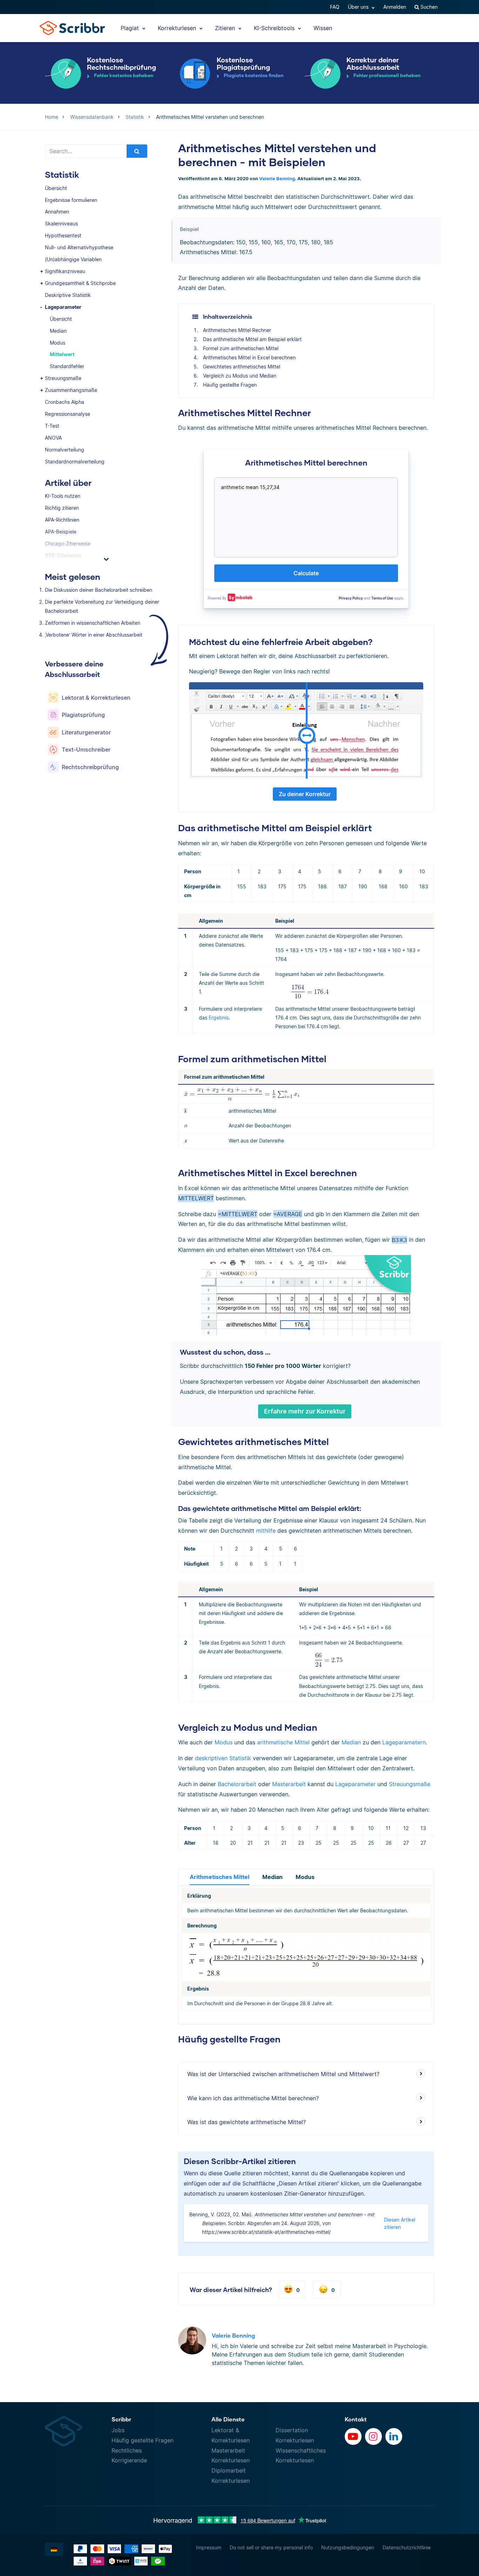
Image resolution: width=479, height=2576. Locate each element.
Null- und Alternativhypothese (79, 247)
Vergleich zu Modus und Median (240, 376)
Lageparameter (63, 307)
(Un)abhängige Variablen (73, 259)
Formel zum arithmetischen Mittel (241, 348)
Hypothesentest (63, 235)
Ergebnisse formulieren (71, 200)
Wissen (323, 28)
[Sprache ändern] (54, 2549)
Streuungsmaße (63, 378)
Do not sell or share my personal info (271, 2547)
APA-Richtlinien (62, 520)
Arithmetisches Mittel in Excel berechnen (249, 357)
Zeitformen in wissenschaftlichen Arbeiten (93, 623)
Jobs (118, 2430)
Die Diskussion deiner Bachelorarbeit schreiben (99, 590)
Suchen (428, 7)
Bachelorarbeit (237, 1784)
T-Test (52, 426)
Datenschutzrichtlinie (407, 2547)
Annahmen (57, 212)
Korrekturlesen (178, 28)
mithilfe (266, 1531)
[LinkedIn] (394, 2436)
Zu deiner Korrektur (305, 794)
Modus (58, 343)
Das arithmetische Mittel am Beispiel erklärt (252, 339)
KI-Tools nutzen (63, 496)
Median (58, 331)
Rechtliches (127, 2450)
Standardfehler (67, 366)
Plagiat (131, 28)
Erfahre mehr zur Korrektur (305, 1411)
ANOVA (53, 438)
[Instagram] (373, 2436)
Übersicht (56, 188)
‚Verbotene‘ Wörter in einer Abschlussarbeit (94, 635)
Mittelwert (62, 354)
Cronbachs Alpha (65, 402)
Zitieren (226, 28)
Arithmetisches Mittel (220, 1877)
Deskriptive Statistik (68, 295)
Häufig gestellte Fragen (230, 385)
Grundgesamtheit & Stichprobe (80, 283)
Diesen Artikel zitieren (400, 2223)
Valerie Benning (277, 179)
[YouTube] (353, 2436)
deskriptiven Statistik (223, 1758)
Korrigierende (129, 2460)
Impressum (209, 2547)
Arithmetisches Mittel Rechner (237, 330)
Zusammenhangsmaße (71, 390)
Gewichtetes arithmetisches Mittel (242, 367)
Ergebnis (219, 1018)
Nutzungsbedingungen (348, 2547)
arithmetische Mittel (283, 1742)
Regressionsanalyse (68, 414)
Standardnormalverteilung (75, 462)
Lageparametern (404, 1742)
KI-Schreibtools (275, 28)
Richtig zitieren (62, 508)
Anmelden (395, 7)
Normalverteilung (65, 450)
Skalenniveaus (61, 223)
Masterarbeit (289, 1784)
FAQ (335, 7)
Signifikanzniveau (65, 271)
